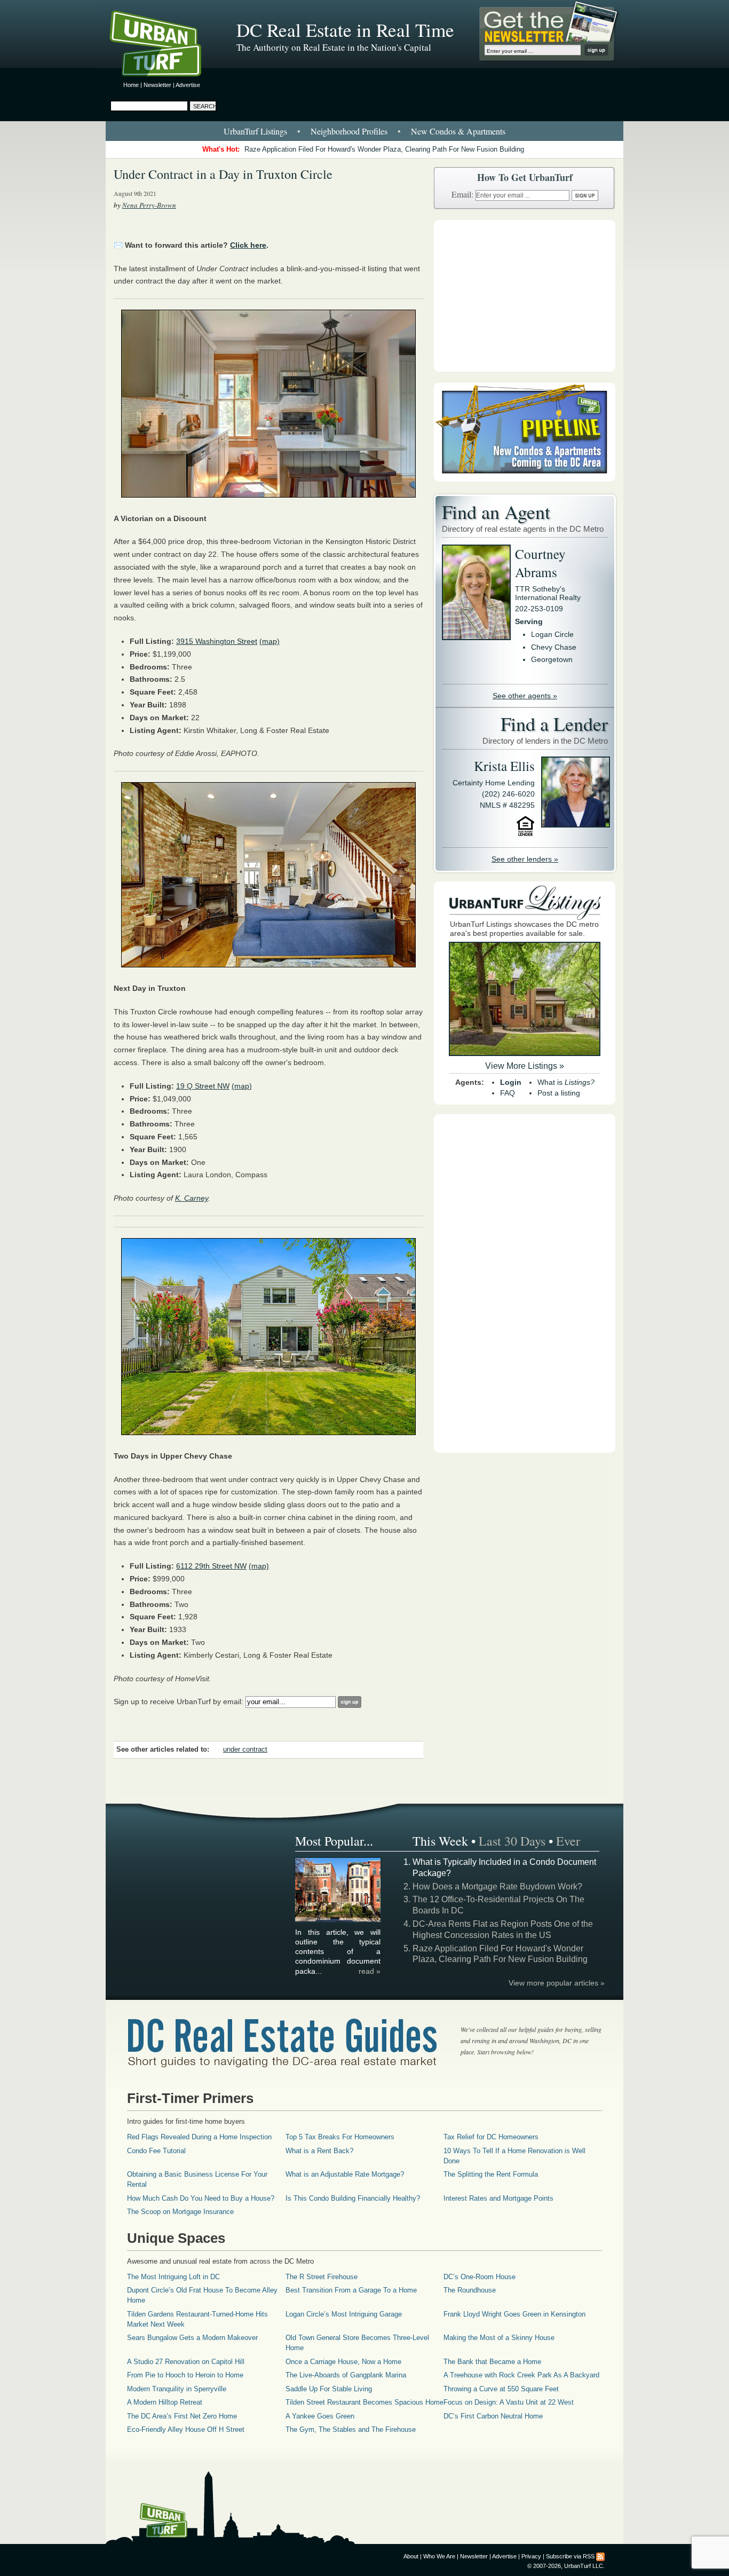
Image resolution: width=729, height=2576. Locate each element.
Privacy (531, 2556)
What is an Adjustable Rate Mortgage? (345, 2174)
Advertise (188, 85)
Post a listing (559, 1093)
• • (364, 131)
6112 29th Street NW (211, 1566)
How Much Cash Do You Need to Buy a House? (201, 2198)
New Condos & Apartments (458, 131)
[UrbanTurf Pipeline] (525, 479)
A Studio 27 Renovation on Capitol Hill (186, 2362)
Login (511, 1082)
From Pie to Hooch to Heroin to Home (185, 2375)
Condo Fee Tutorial (156, 2151)
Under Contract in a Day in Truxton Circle (223, 174)
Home (131, 85)
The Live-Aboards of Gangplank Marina (346, 2375)
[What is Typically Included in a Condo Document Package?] (338, 1920)
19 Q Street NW (203, 1086)
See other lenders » (525, 859)
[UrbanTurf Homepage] (164, 45)
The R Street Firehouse (322, 2277)
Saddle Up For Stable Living (329, 2389)
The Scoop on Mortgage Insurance (180, 2212)
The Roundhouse (470, 2290)
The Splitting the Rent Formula (491, 2174)
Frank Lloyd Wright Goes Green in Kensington (514, 2314)
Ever (568, 1841)
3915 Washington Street (217, 641)
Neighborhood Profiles (349, 131)
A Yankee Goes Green (320, 2416)
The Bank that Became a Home (492, 2362)
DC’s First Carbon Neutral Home (493, 2416)
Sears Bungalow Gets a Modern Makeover (192, 2338)
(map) (270, 641)
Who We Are (439, 2556)
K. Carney (192, 1198)
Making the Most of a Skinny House (499, 2338)
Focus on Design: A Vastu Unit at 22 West (509, 2402)
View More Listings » (525, 1066)
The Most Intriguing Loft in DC (173, 2277)
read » (370, 1971)
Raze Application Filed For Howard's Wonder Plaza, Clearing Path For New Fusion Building (384, 149)
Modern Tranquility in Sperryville (177, 2389)
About (411, 2556)
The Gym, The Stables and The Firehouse (351, 2429)
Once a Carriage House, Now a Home (343, 2362)
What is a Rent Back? (319, 2151)
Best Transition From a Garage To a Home (351, 2290)
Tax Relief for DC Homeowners (491, 2137)
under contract (245, 1750)
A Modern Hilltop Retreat (165, 2402)
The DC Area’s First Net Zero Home (182, 2416)
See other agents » (525, 696)
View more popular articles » (557, 1983)
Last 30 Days (512, 1841)
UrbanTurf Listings (255, 131)
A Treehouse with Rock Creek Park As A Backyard (521, 2375)
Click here (248, 245)
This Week (440, 1841)
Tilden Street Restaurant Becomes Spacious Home (364, 2402)
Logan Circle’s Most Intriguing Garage (344, 2314)
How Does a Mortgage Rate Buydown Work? (497, 1886)
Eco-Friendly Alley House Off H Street (186, 2429)
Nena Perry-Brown (149, 205)
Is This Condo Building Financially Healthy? (353, 2198)
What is (566, 1082)
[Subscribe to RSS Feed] (600, 2556)
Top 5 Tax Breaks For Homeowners (340, 2137)
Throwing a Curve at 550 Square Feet (501, 2389)
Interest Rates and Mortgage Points (498, 2198)
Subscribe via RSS (570, 2556)
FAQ (508, 1093)
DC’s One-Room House (480, 2277)
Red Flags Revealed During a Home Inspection (199, 2137)
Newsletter (157, 85)
